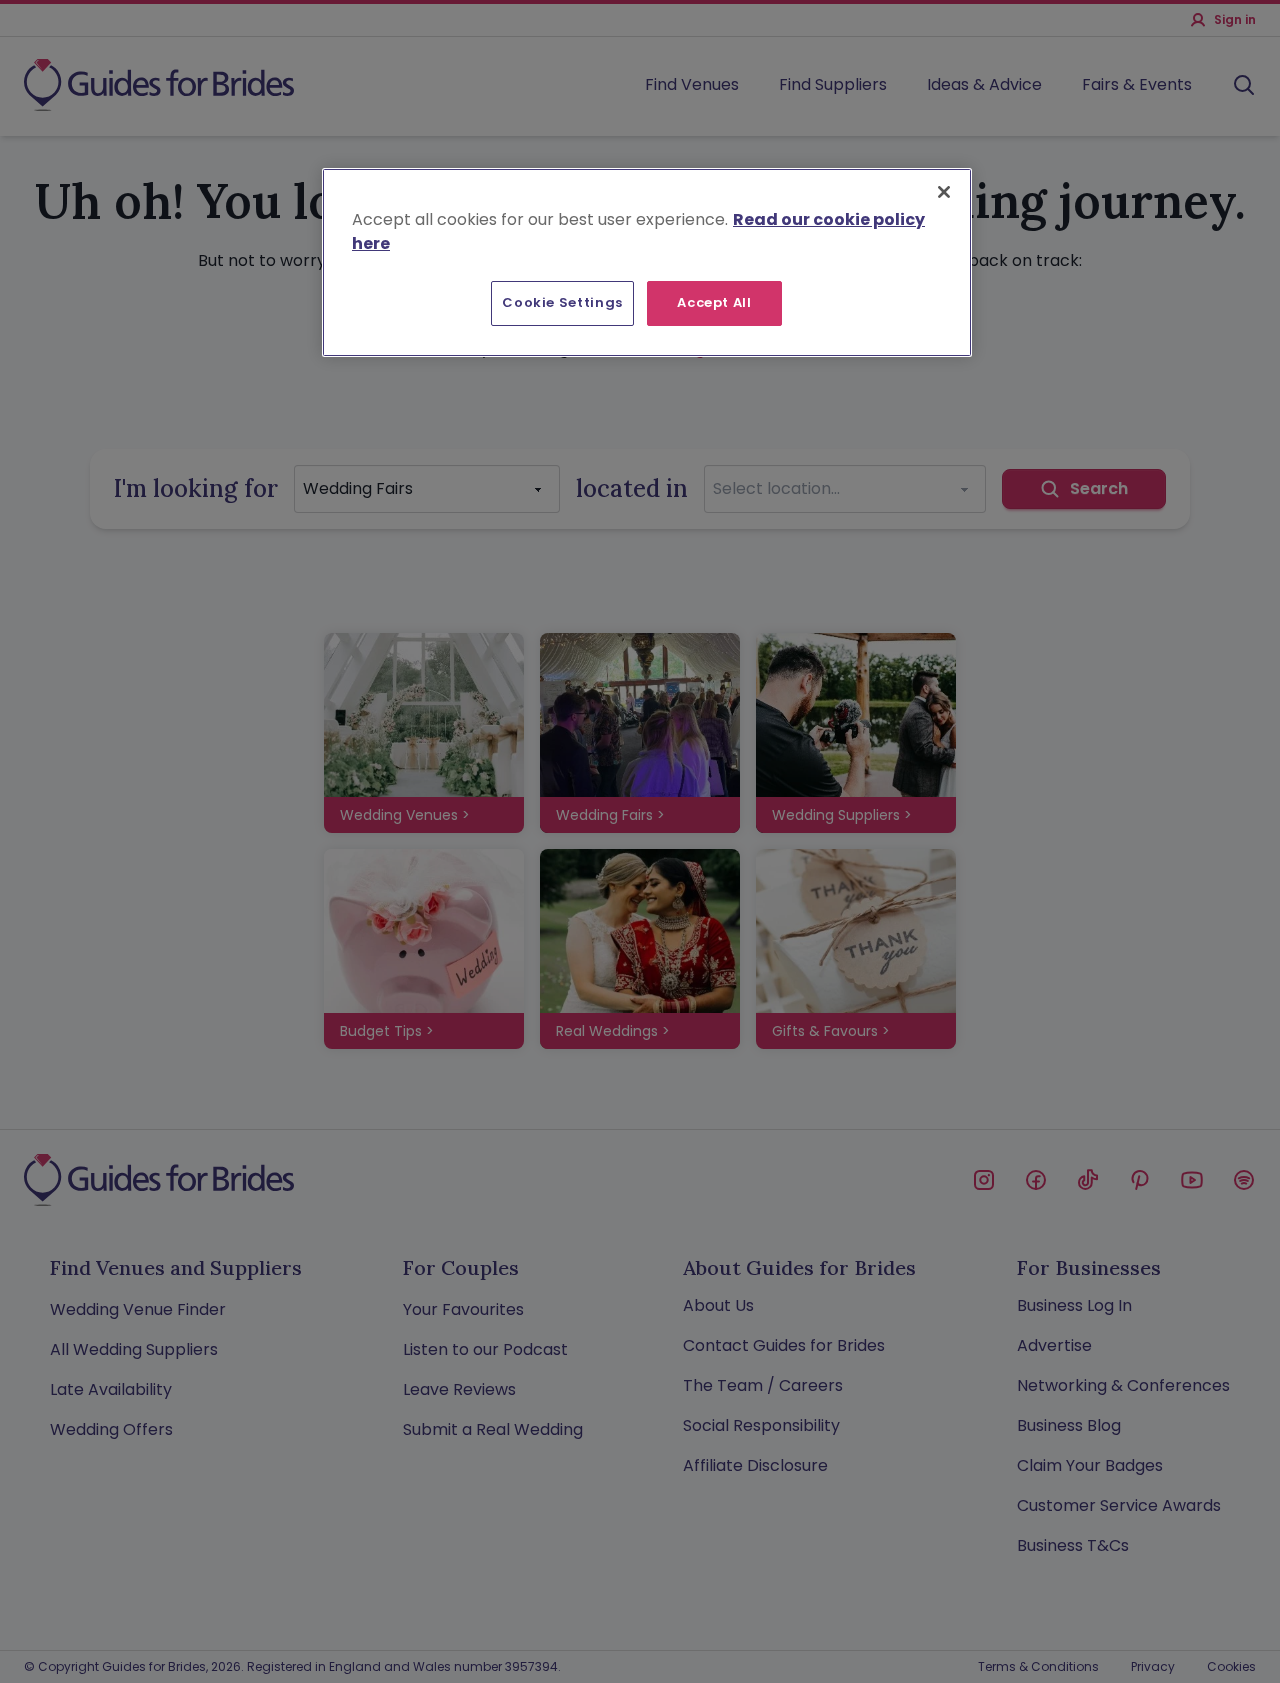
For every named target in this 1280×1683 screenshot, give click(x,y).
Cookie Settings (562, 302)
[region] (647, 262)
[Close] (944, 192)
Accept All (714, 302)
